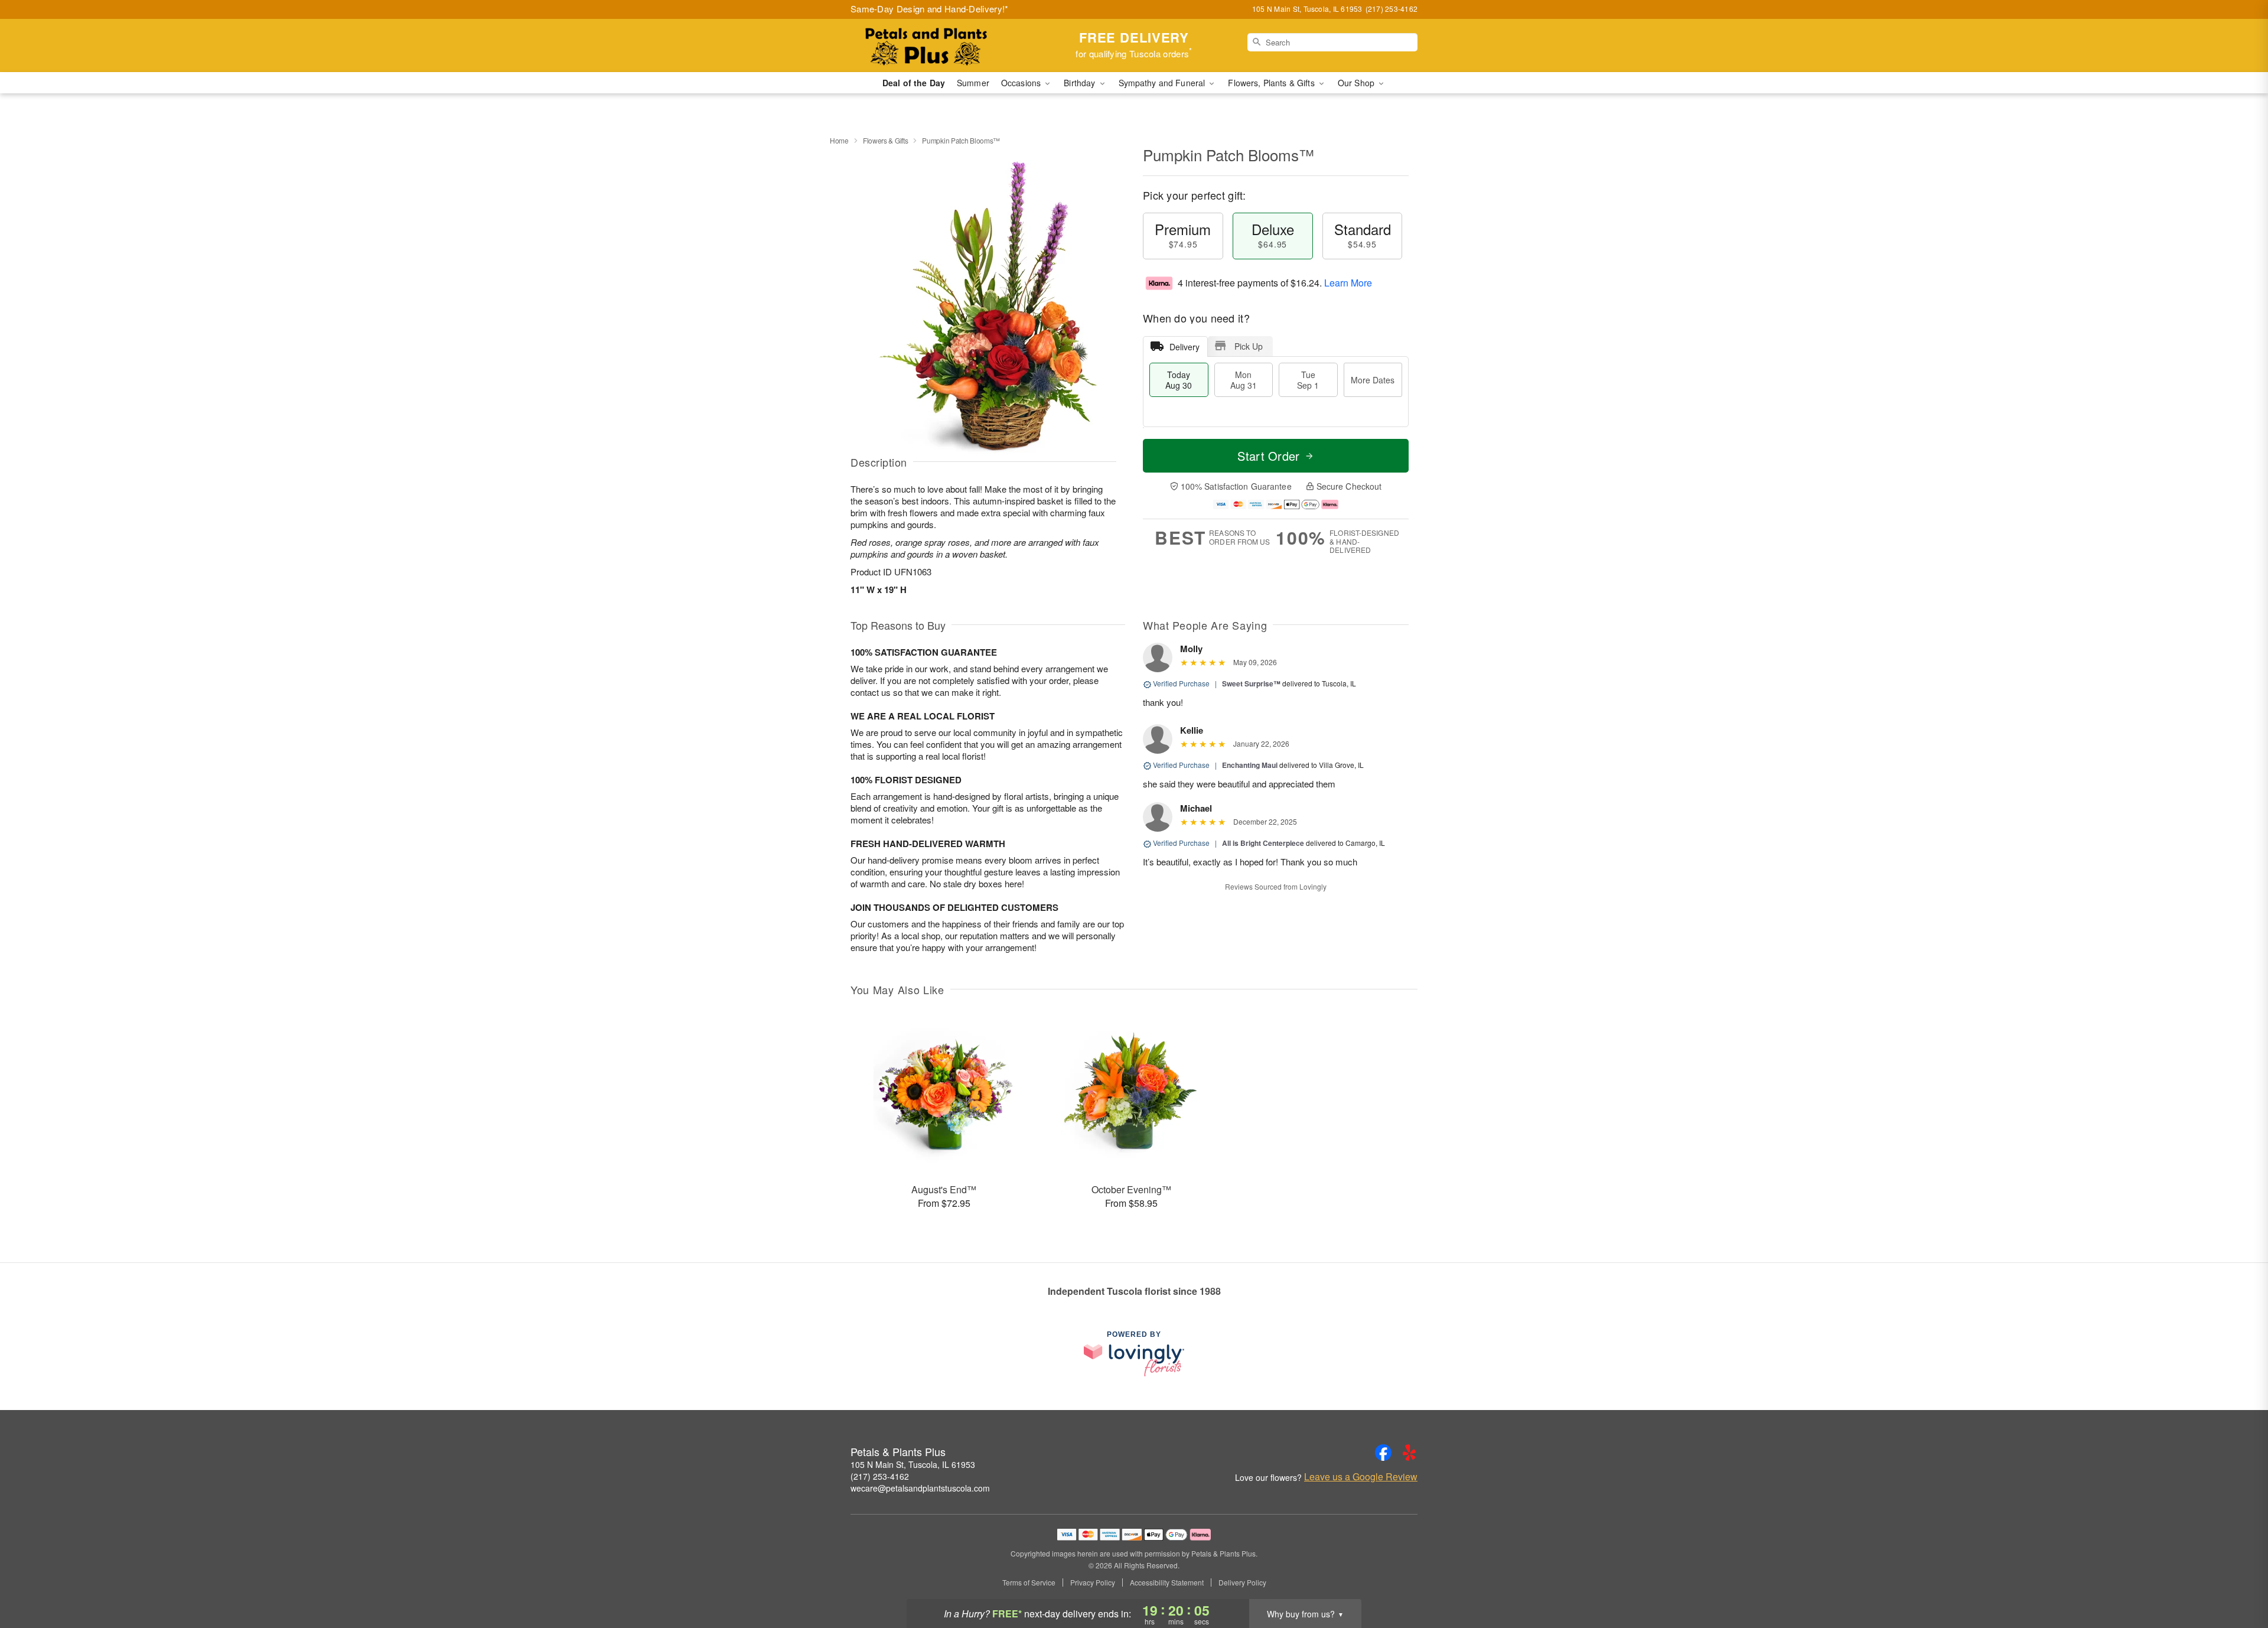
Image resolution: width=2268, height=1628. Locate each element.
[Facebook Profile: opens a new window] (1383, 1453)
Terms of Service (1029, 1583)
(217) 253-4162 (880, 1476)
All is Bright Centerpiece (1263, 843)
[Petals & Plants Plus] (936, 45)
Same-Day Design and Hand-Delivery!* (930, 9)
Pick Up (1249, 346)
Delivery (1184, 347)
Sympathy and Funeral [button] (1163, 83)
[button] (2237, 1578)
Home (839, 140)
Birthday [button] (1081, 83)
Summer (973, 83)
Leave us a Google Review (1361, 1477)
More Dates (1373, 380)
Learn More (1348, 283)
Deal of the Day (914, 83)
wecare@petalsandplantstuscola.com (920, 1488)
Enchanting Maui (1250, 765)
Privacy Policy (1093, 1583)
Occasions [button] (1022, 83)
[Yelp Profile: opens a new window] (1409, 1453)
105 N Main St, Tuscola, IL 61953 (913, 1464)
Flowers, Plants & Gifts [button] (1272, 83)
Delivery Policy (1242, 1583)
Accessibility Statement (1167, 1583)
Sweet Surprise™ (1251, 683)
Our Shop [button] (1357, 83)
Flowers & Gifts (886, 140)
